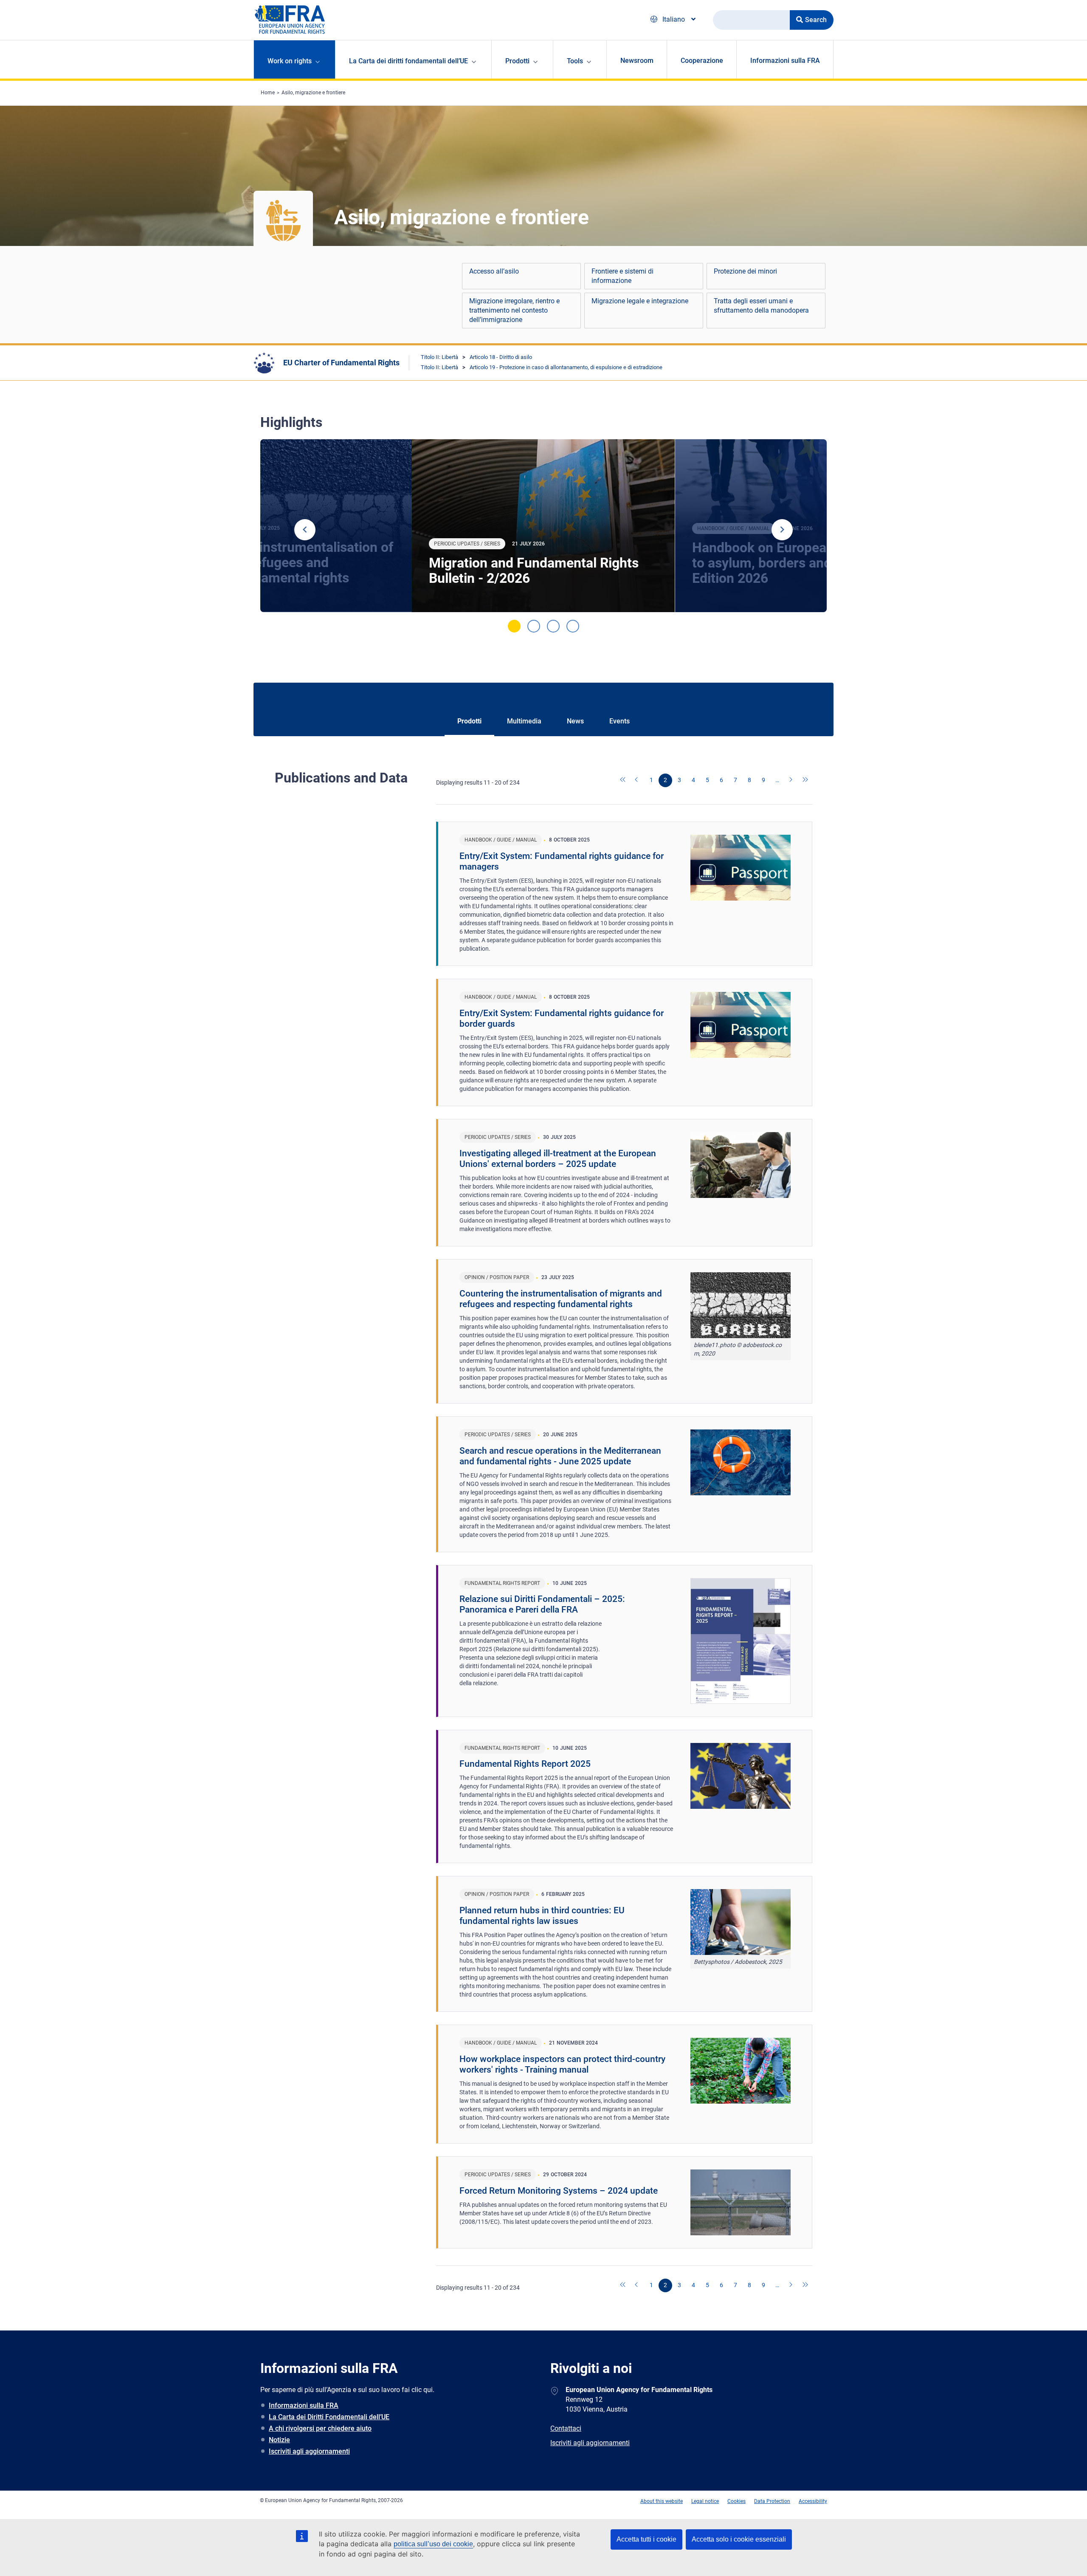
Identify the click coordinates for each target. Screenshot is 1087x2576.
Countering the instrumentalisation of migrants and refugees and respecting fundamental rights (561, 1299)
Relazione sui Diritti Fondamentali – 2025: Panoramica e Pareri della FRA (542, 1604)
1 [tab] (514, 626)
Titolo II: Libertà (439, 357)
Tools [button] (575, 61)
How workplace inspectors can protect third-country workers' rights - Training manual (562, 2064)
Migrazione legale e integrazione (640, 301)
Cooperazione (702, 61)
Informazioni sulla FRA (785, 61)
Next (782, 530)
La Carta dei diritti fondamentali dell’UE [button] (408, 61)
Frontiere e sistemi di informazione (622, 276)
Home (268, 93)
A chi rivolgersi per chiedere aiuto (320, 2428)
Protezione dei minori (745, 271)
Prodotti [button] (517, 61)
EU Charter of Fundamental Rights (341, 363)
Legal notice (705, 2501)
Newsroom (637, 61)
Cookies (736, 2501)
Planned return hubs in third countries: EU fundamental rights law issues (542, 1916)
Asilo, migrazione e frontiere (313, 93)
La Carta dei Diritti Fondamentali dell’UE (329, 2417)
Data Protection (772, 2501)
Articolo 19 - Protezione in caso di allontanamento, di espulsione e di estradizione (566, 367)
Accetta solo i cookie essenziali (739, 2539)
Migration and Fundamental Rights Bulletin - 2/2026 (534, 571)
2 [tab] (534, 626)
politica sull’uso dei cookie (433, 2544)
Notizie (279, 2440)
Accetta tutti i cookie (646, 2539)
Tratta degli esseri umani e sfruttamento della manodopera (761, 306)
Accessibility (813, 2501)
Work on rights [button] (290, 61)
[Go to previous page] (637, 780)
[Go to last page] (805, 780)
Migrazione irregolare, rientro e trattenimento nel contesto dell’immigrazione (514, 310)
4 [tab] (573, 626)
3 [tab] (553, 626)
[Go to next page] (791, 780)
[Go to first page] (623, 780)
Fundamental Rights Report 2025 (525, 1764)
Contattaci (566, 2428)
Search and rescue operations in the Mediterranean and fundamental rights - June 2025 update (560, 1456)
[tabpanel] (543, 526)
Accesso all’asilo (494, 271)
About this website (662, 2501)
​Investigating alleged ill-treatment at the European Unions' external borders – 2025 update (558, 1159)
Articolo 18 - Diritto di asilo (501, 357)
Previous (305, 530)
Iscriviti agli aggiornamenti (309, 2451)
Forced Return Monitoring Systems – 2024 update (559, 2191)
